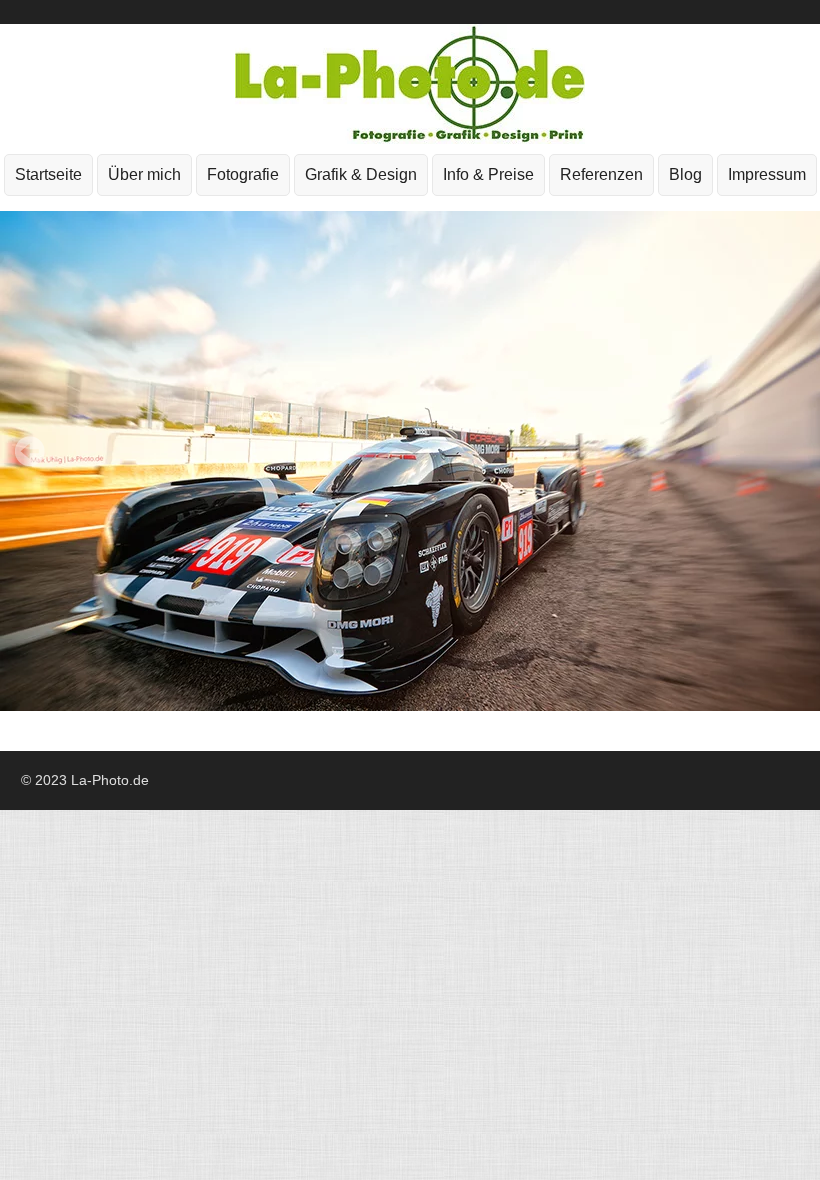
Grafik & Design (356, 180)
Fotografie (238, 180)
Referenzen (601, 174)
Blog (685, 174)
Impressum (762, 180)
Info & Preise (488, 174)
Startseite (48, 174)
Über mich (144, 174)
